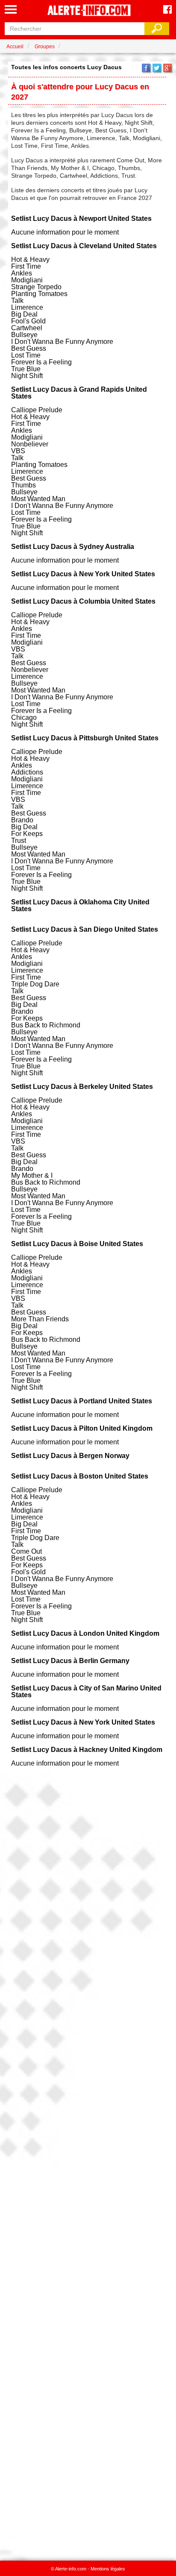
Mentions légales (108, 2569)
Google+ (167, 68)
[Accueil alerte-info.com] (88, 11)
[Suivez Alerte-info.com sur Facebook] (167, 10)
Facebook (146, 68)
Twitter (157, 68)
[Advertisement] (88, 2161)
